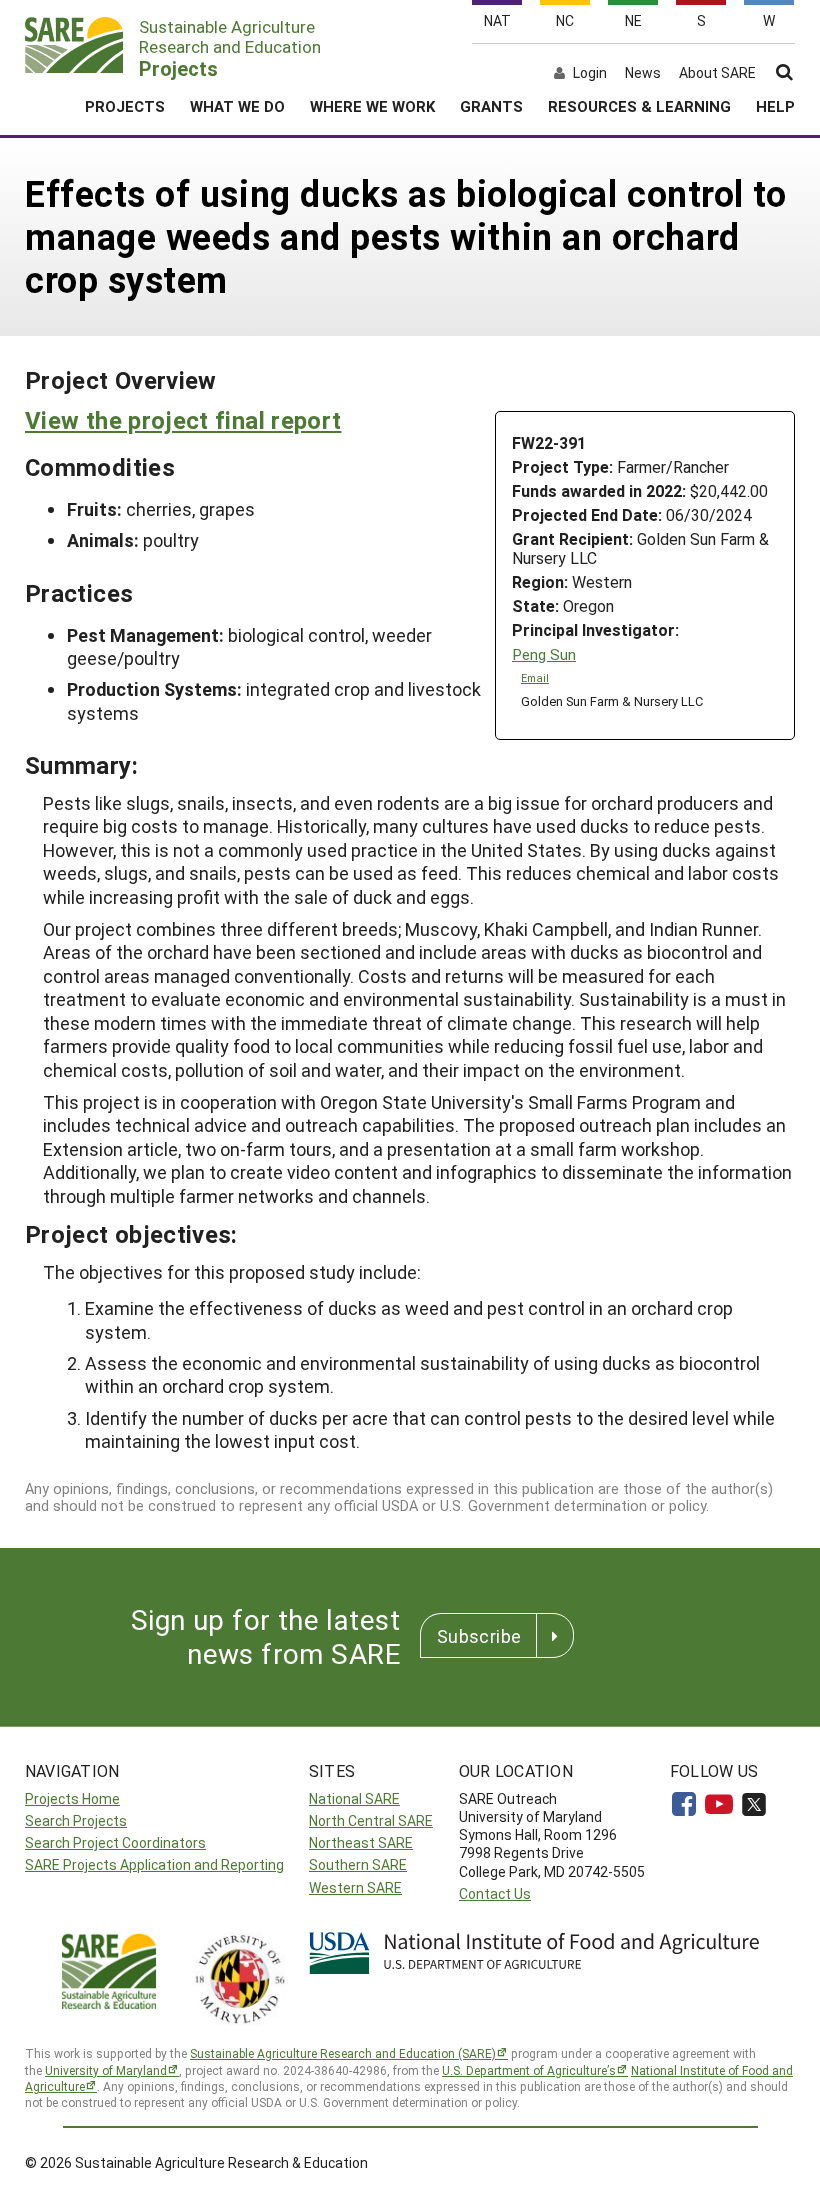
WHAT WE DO (237, 106)
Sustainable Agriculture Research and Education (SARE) (343, 2053)
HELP (775, 106)
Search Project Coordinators (115, 1842)
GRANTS (491, 106)
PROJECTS (125, 106)
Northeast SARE (361, 1842)
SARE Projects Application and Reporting (154, 1864)
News (643, 73)
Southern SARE (358, 1864)
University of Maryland (106, 2070)
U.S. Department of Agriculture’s (529, 2070)
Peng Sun (544, 654)
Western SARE (355, 1887)
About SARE (717, 73)
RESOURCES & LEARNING (639, 106)
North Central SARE (371, 1820)
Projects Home (72, 1798)
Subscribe (479, 1636)
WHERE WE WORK (372, 106)
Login (590, 73)
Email (535, 678)
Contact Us (495, 1893)
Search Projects (76, 1820)
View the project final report (183, 420)
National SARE (354, 1798)
